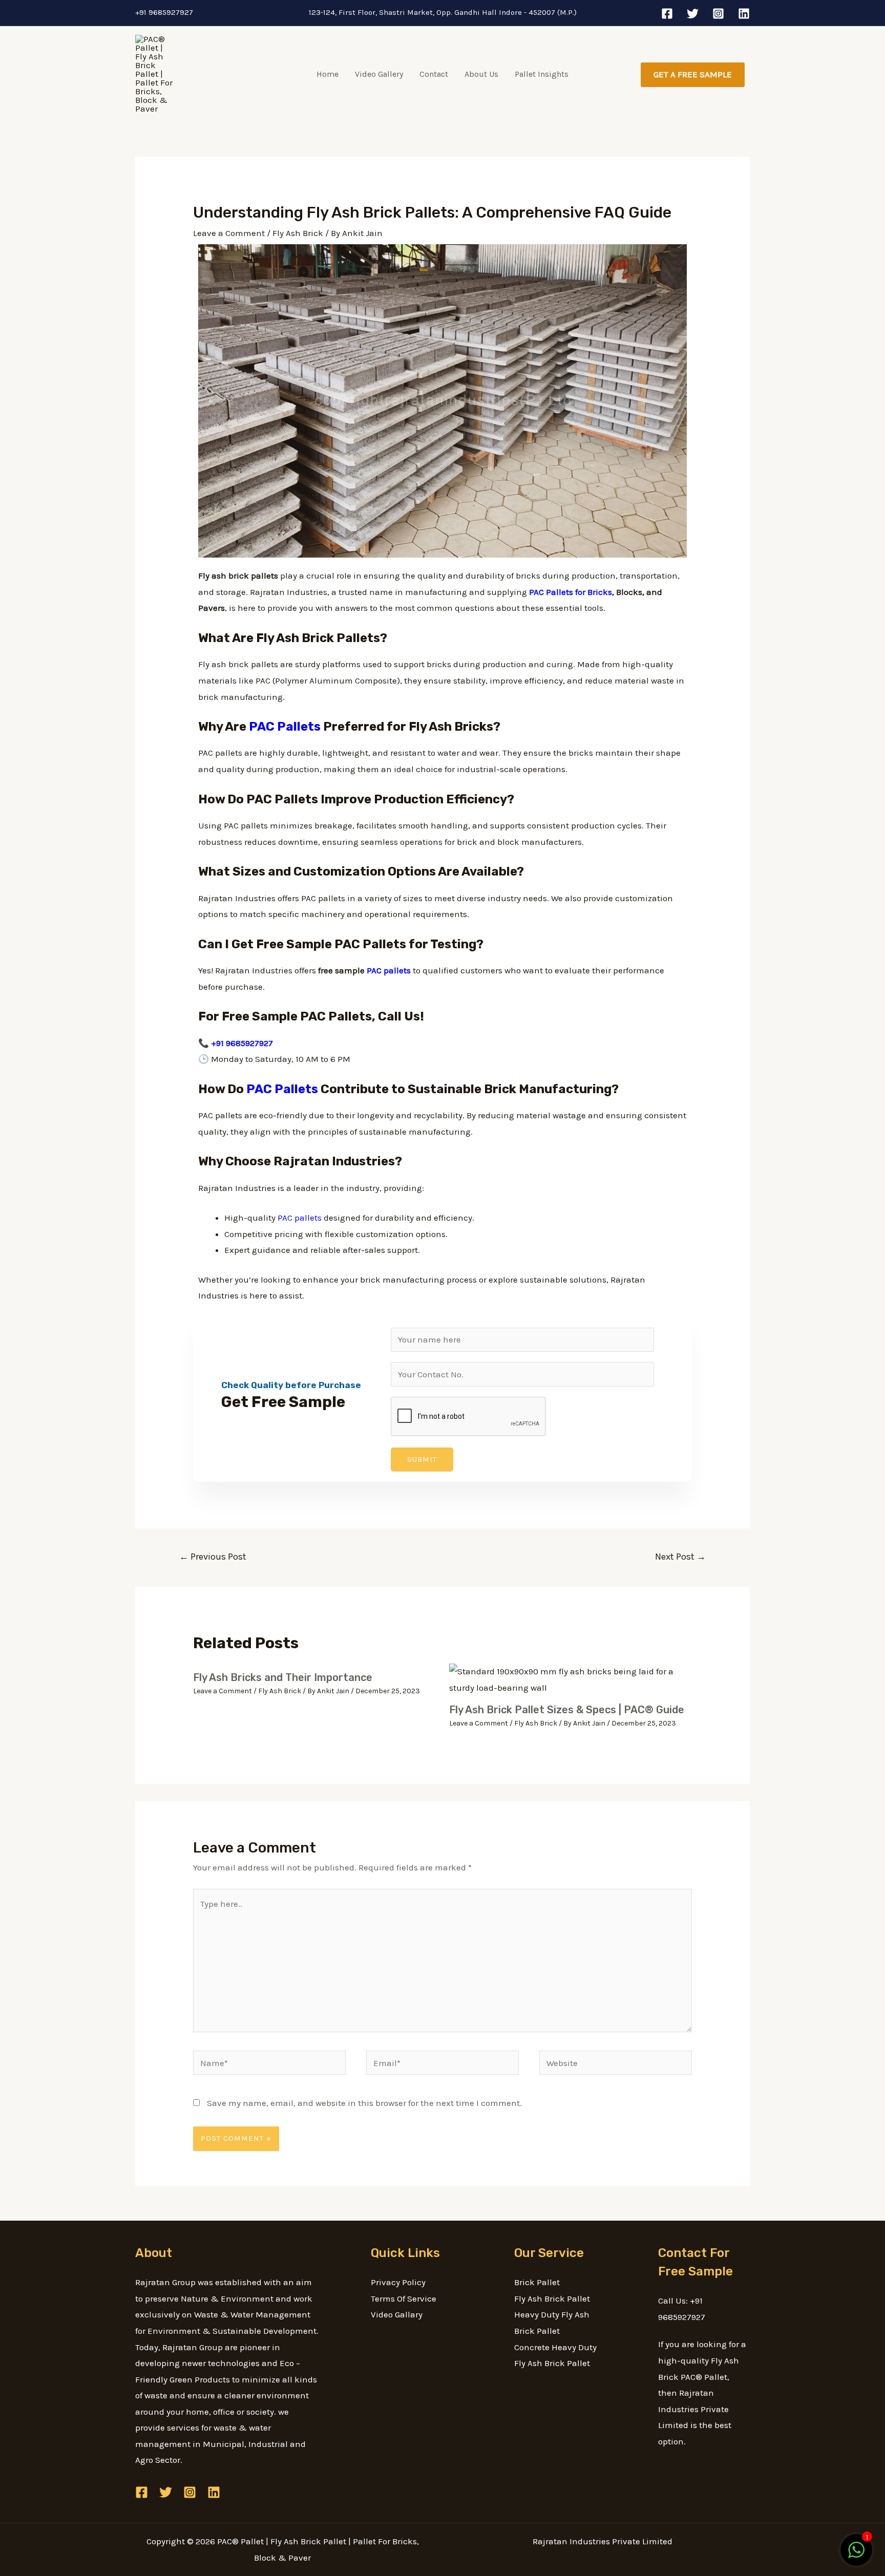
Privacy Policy (398, 2282)
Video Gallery (379, 74)
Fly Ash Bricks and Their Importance (283, 1677)
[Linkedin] (744, 14)
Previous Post (213, 1557)
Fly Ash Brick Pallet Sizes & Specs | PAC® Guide (567, 1710)
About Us (481, 74)
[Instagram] (718, 14)
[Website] (616, 2064)
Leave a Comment (229, 233)
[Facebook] (667, 14)
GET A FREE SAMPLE (693, 74)
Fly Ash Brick (298, 233)
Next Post (680, 1557)
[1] (856, 2555)
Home (328, 74)
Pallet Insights (542, 74)
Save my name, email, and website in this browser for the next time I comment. (364, 2103)
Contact (434, 74)
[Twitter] (693, 14)
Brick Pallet (537, 2282)
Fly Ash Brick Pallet (552, 2298)
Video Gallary (397, 2314)
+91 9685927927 (164, 12)
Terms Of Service (404, 2298)
